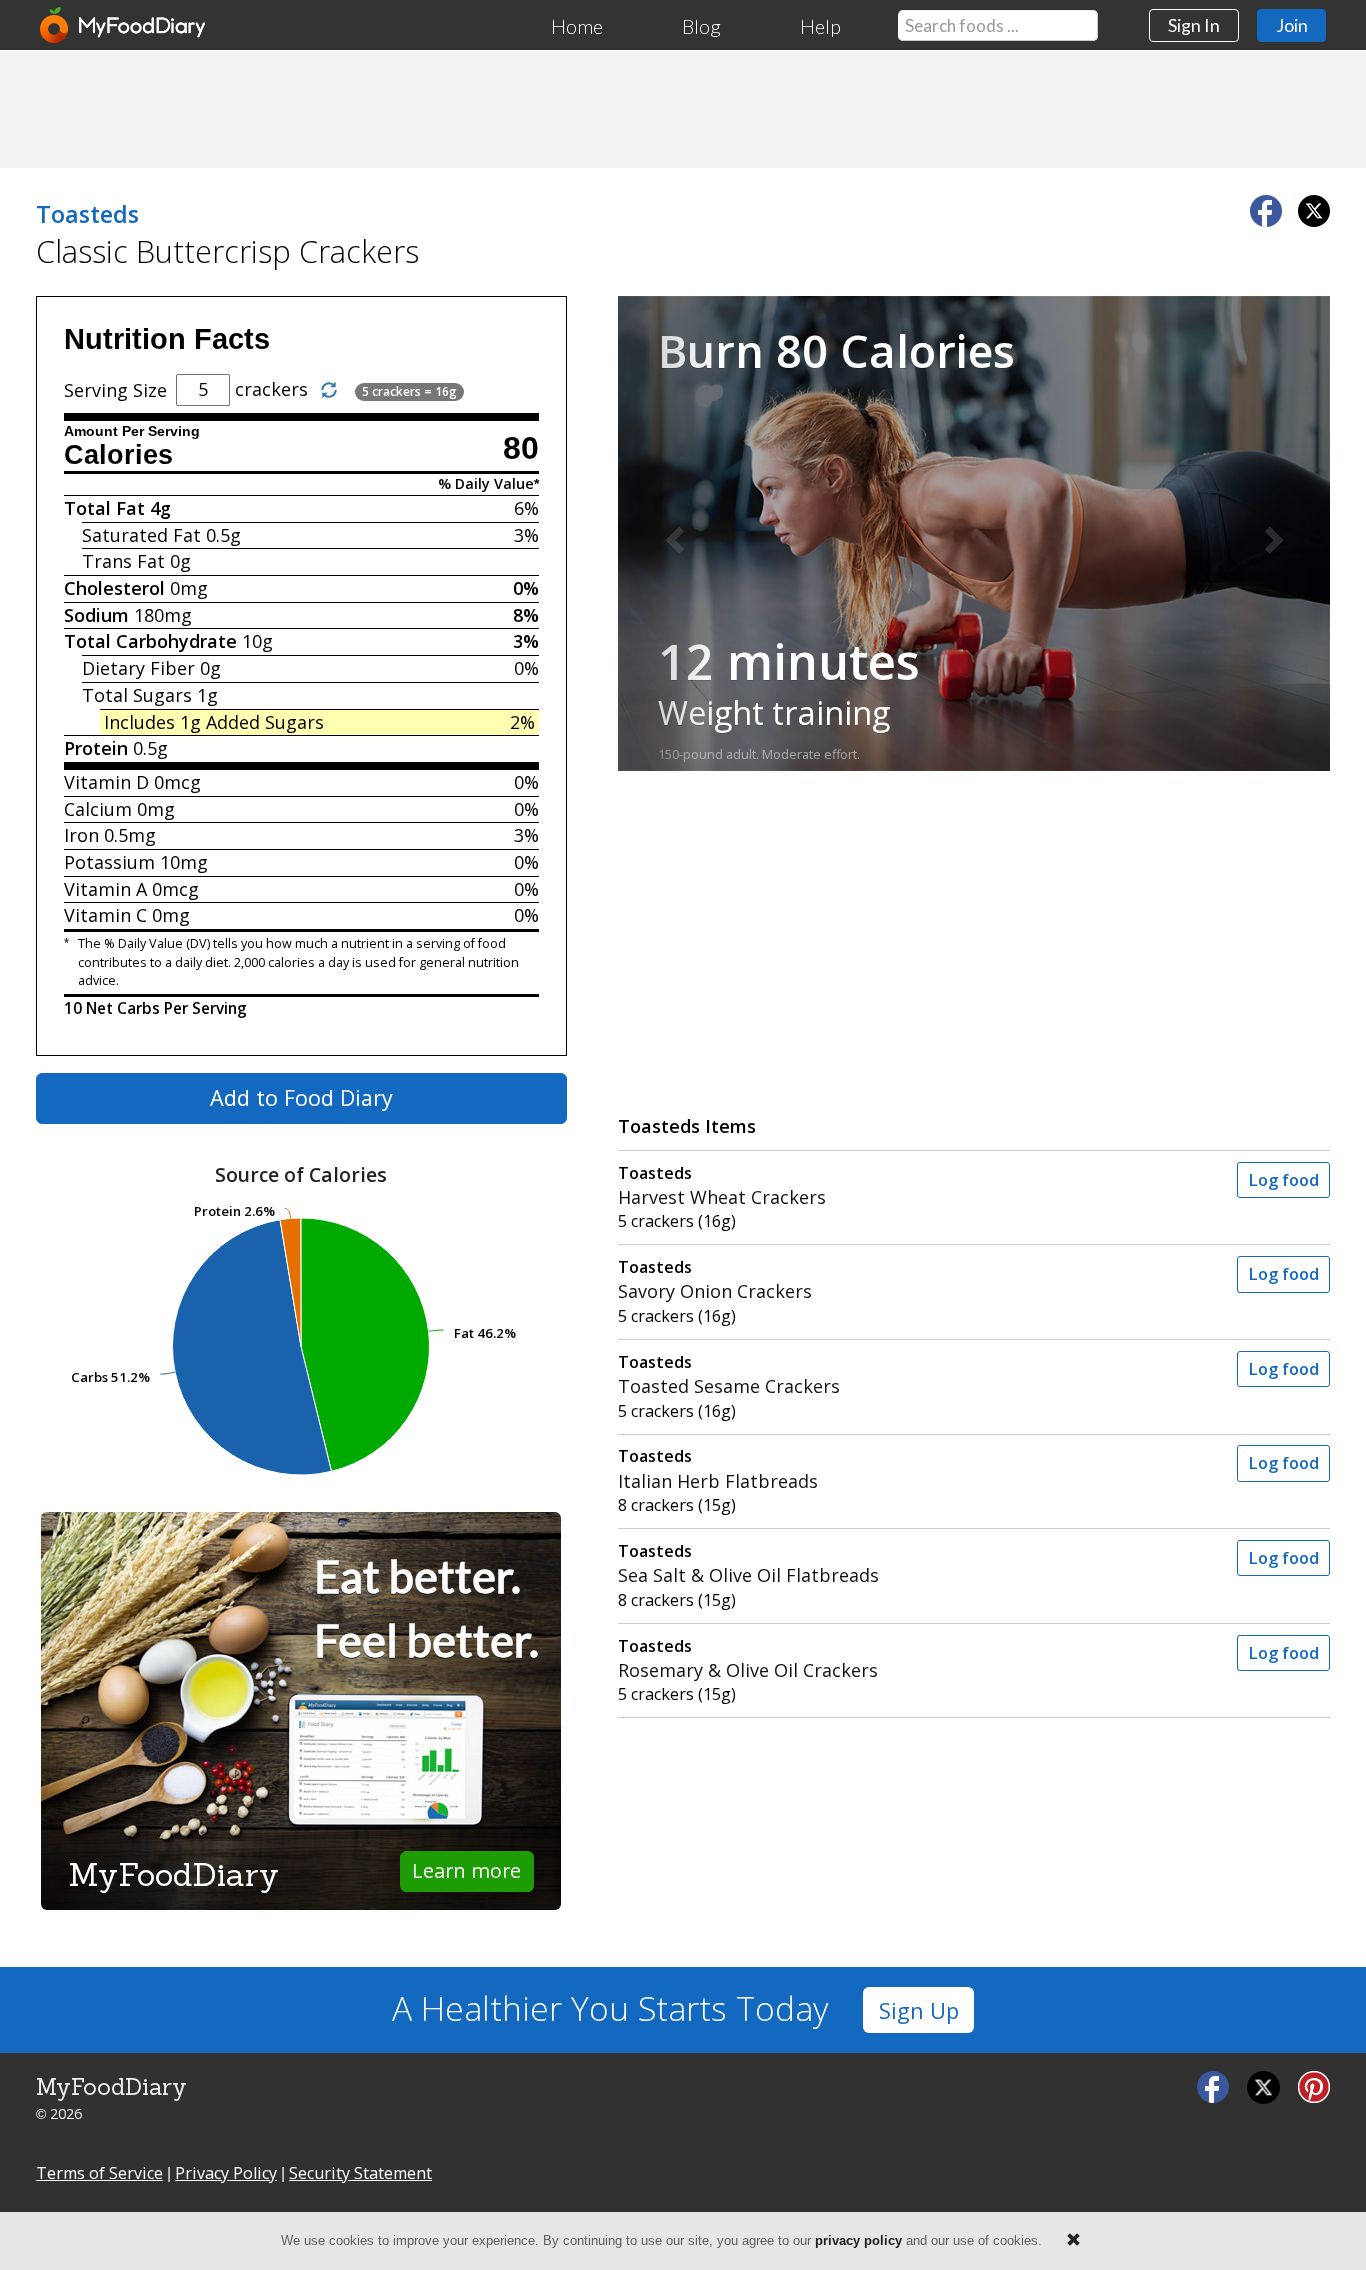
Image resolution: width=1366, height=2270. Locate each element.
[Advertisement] (683, 108)
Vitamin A (105, 889)
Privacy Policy (226, 2173)
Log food (1283, 1180)
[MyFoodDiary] (124, 25)
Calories (118, 455)
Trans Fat (123, 561)
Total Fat (104, 508)
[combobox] (998, 25)
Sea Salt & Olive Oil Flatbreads (748, 1563)
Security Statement (360, 2173)
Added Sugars (265, 722)
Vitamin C (105, 915)
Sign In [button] (1194, 25)
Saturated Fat (141, 535)
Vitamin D (106, 782)
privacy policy (858, 2240)
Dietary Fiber (138, 668)
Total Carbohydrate (150, 641)
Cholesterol (114, 588)
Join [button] (1292, 25)
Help (820, 26)
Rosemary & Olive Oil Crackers (748, 1658)
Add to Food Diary (301, 1097)
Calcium (98, 809)
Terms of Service (99, 2173)
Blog (701, 26)
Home (577, 26)
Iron (81, 835)
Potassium (109, 862)
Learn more (466, 1870)
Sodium (96, 615)
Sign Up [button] (919, 2010)
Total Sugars (137, 695)
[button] (671, 533)
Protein (96, 748)
